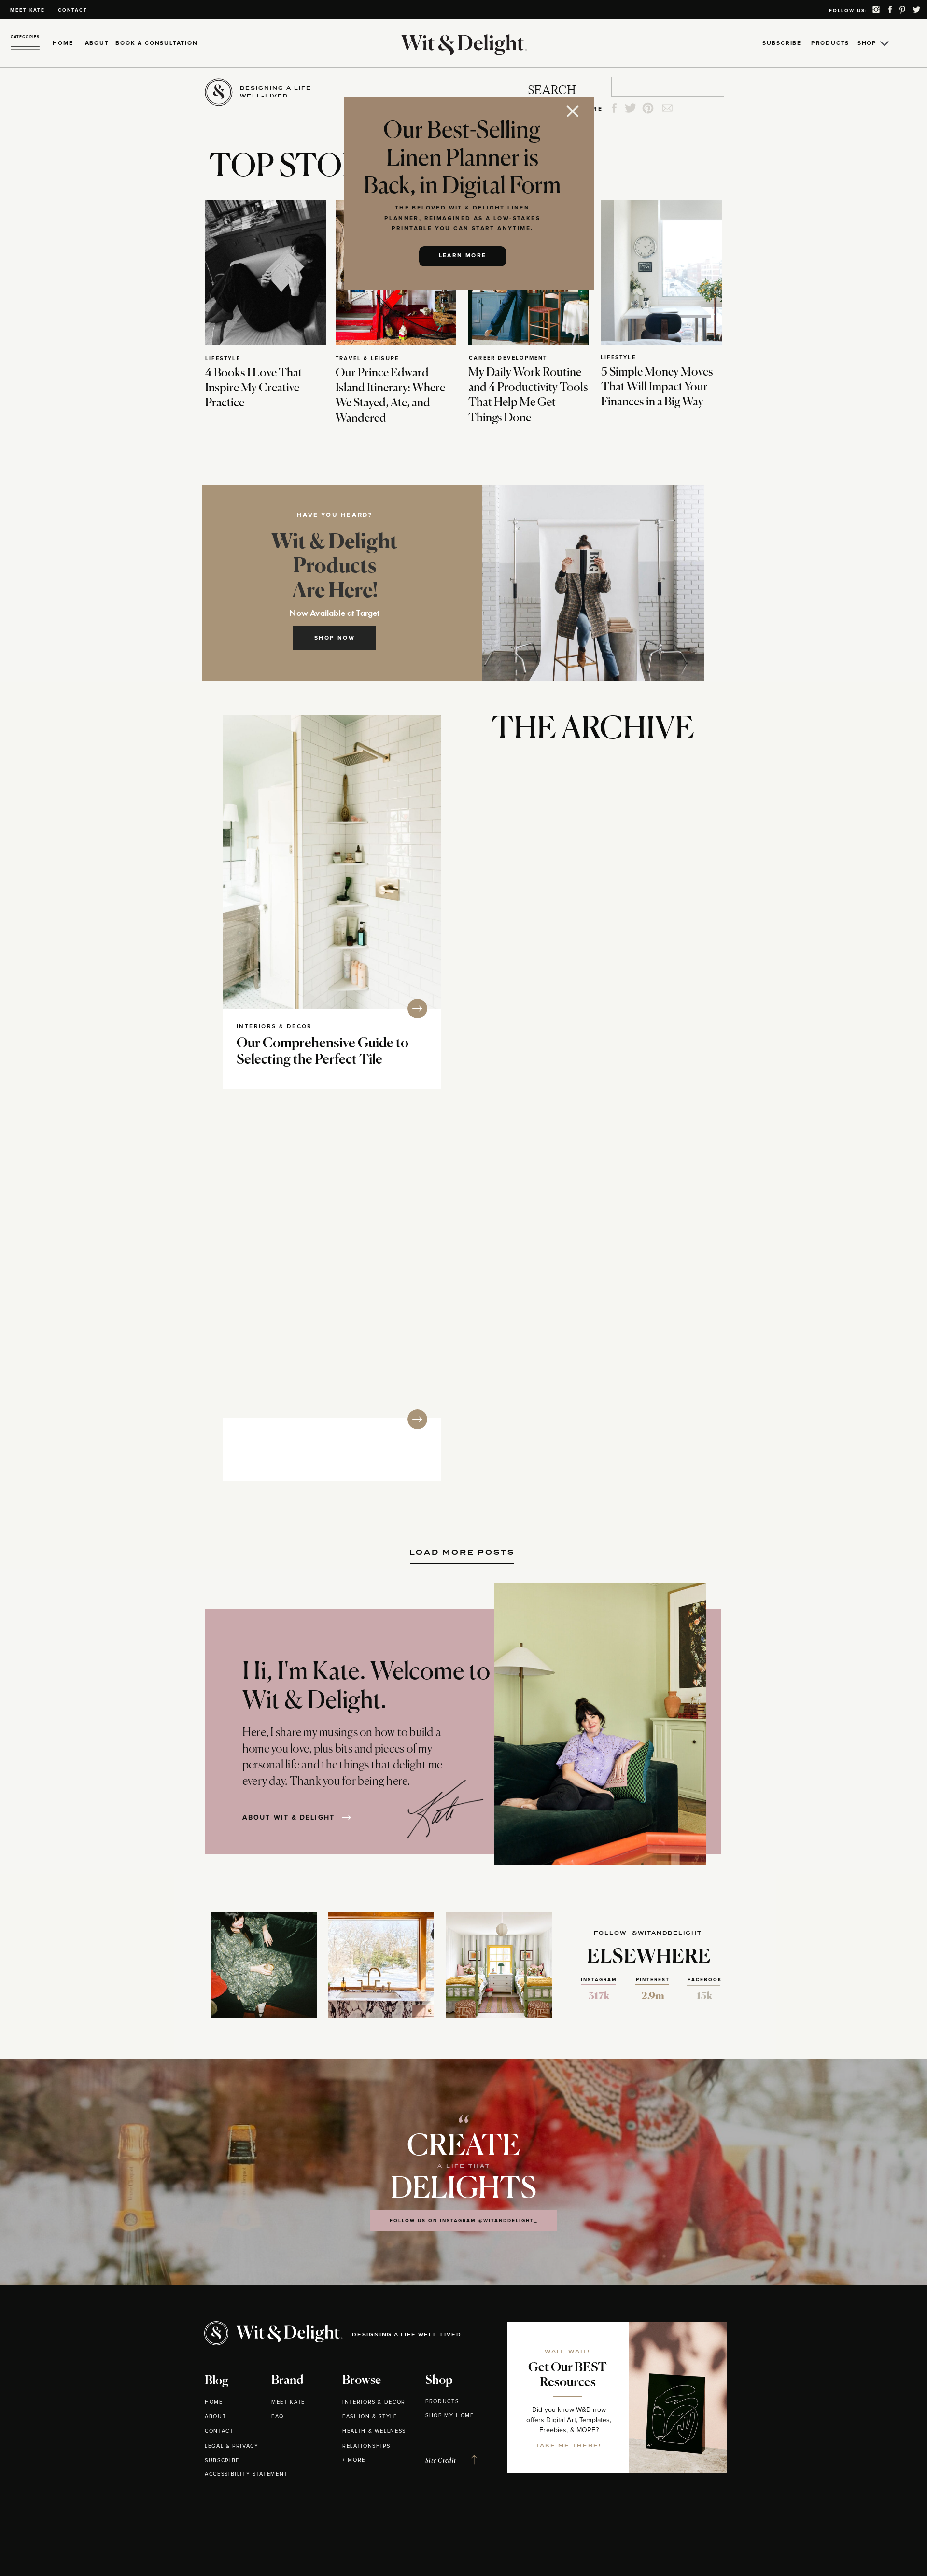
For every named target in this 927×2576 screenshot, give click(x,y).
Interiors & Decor (274, 1027)
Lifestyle (223, 358)
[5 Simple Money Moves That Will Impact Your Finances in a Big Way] (661, 272)
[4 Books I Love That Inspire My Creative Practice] (266, 272)
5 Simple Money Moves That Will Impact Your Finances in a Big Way (657, 387)
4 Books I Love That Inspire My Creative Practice (254, 388)
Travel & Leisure (367, 358)
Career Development (508, 358)
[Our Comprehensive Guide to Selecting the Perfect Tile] (332, 862)
